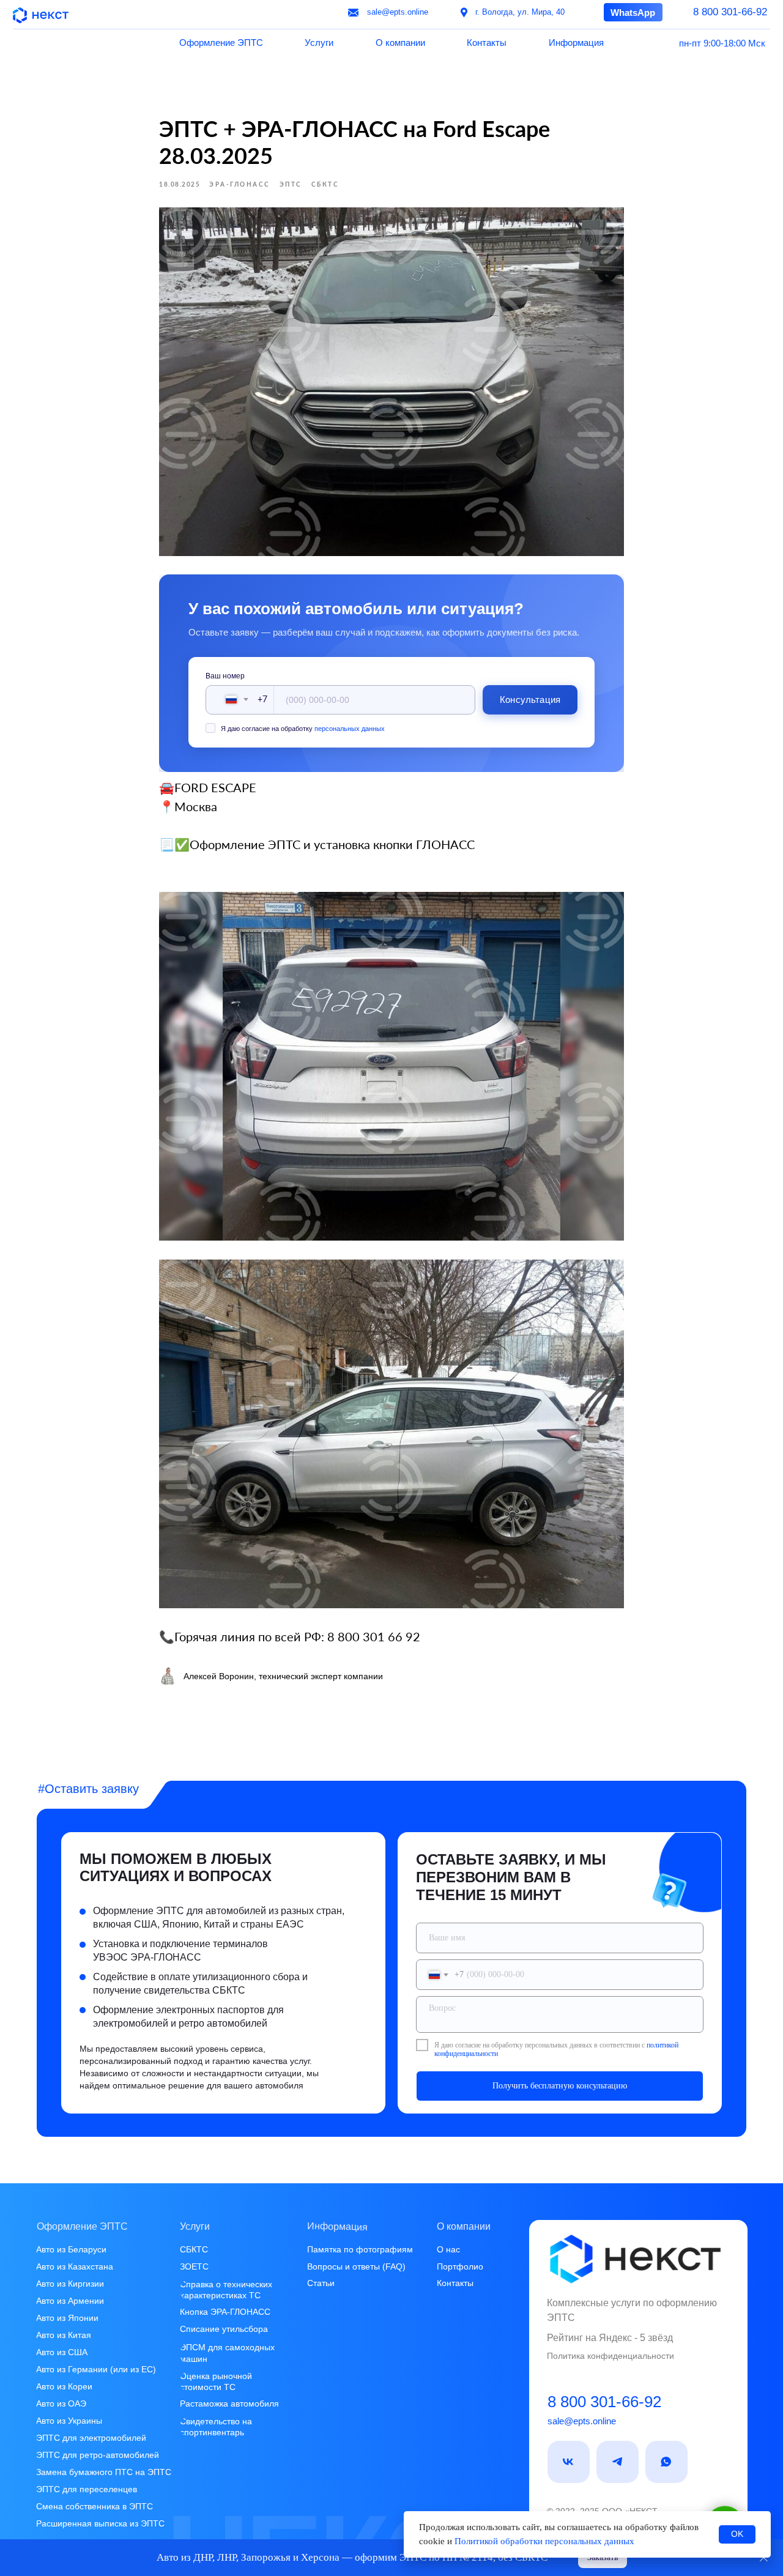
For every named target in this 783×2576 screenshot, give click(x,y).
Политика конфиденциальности (610, 2356)
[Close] (764, 2558)
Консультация (530, 700)
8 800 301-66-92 (604, 2402)
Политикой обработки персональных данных (544, 2541)
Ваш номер (225, 676)
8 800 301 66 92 (374, 1636)
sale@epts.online (582, 2421)
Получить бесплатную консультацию (560, 2086)
